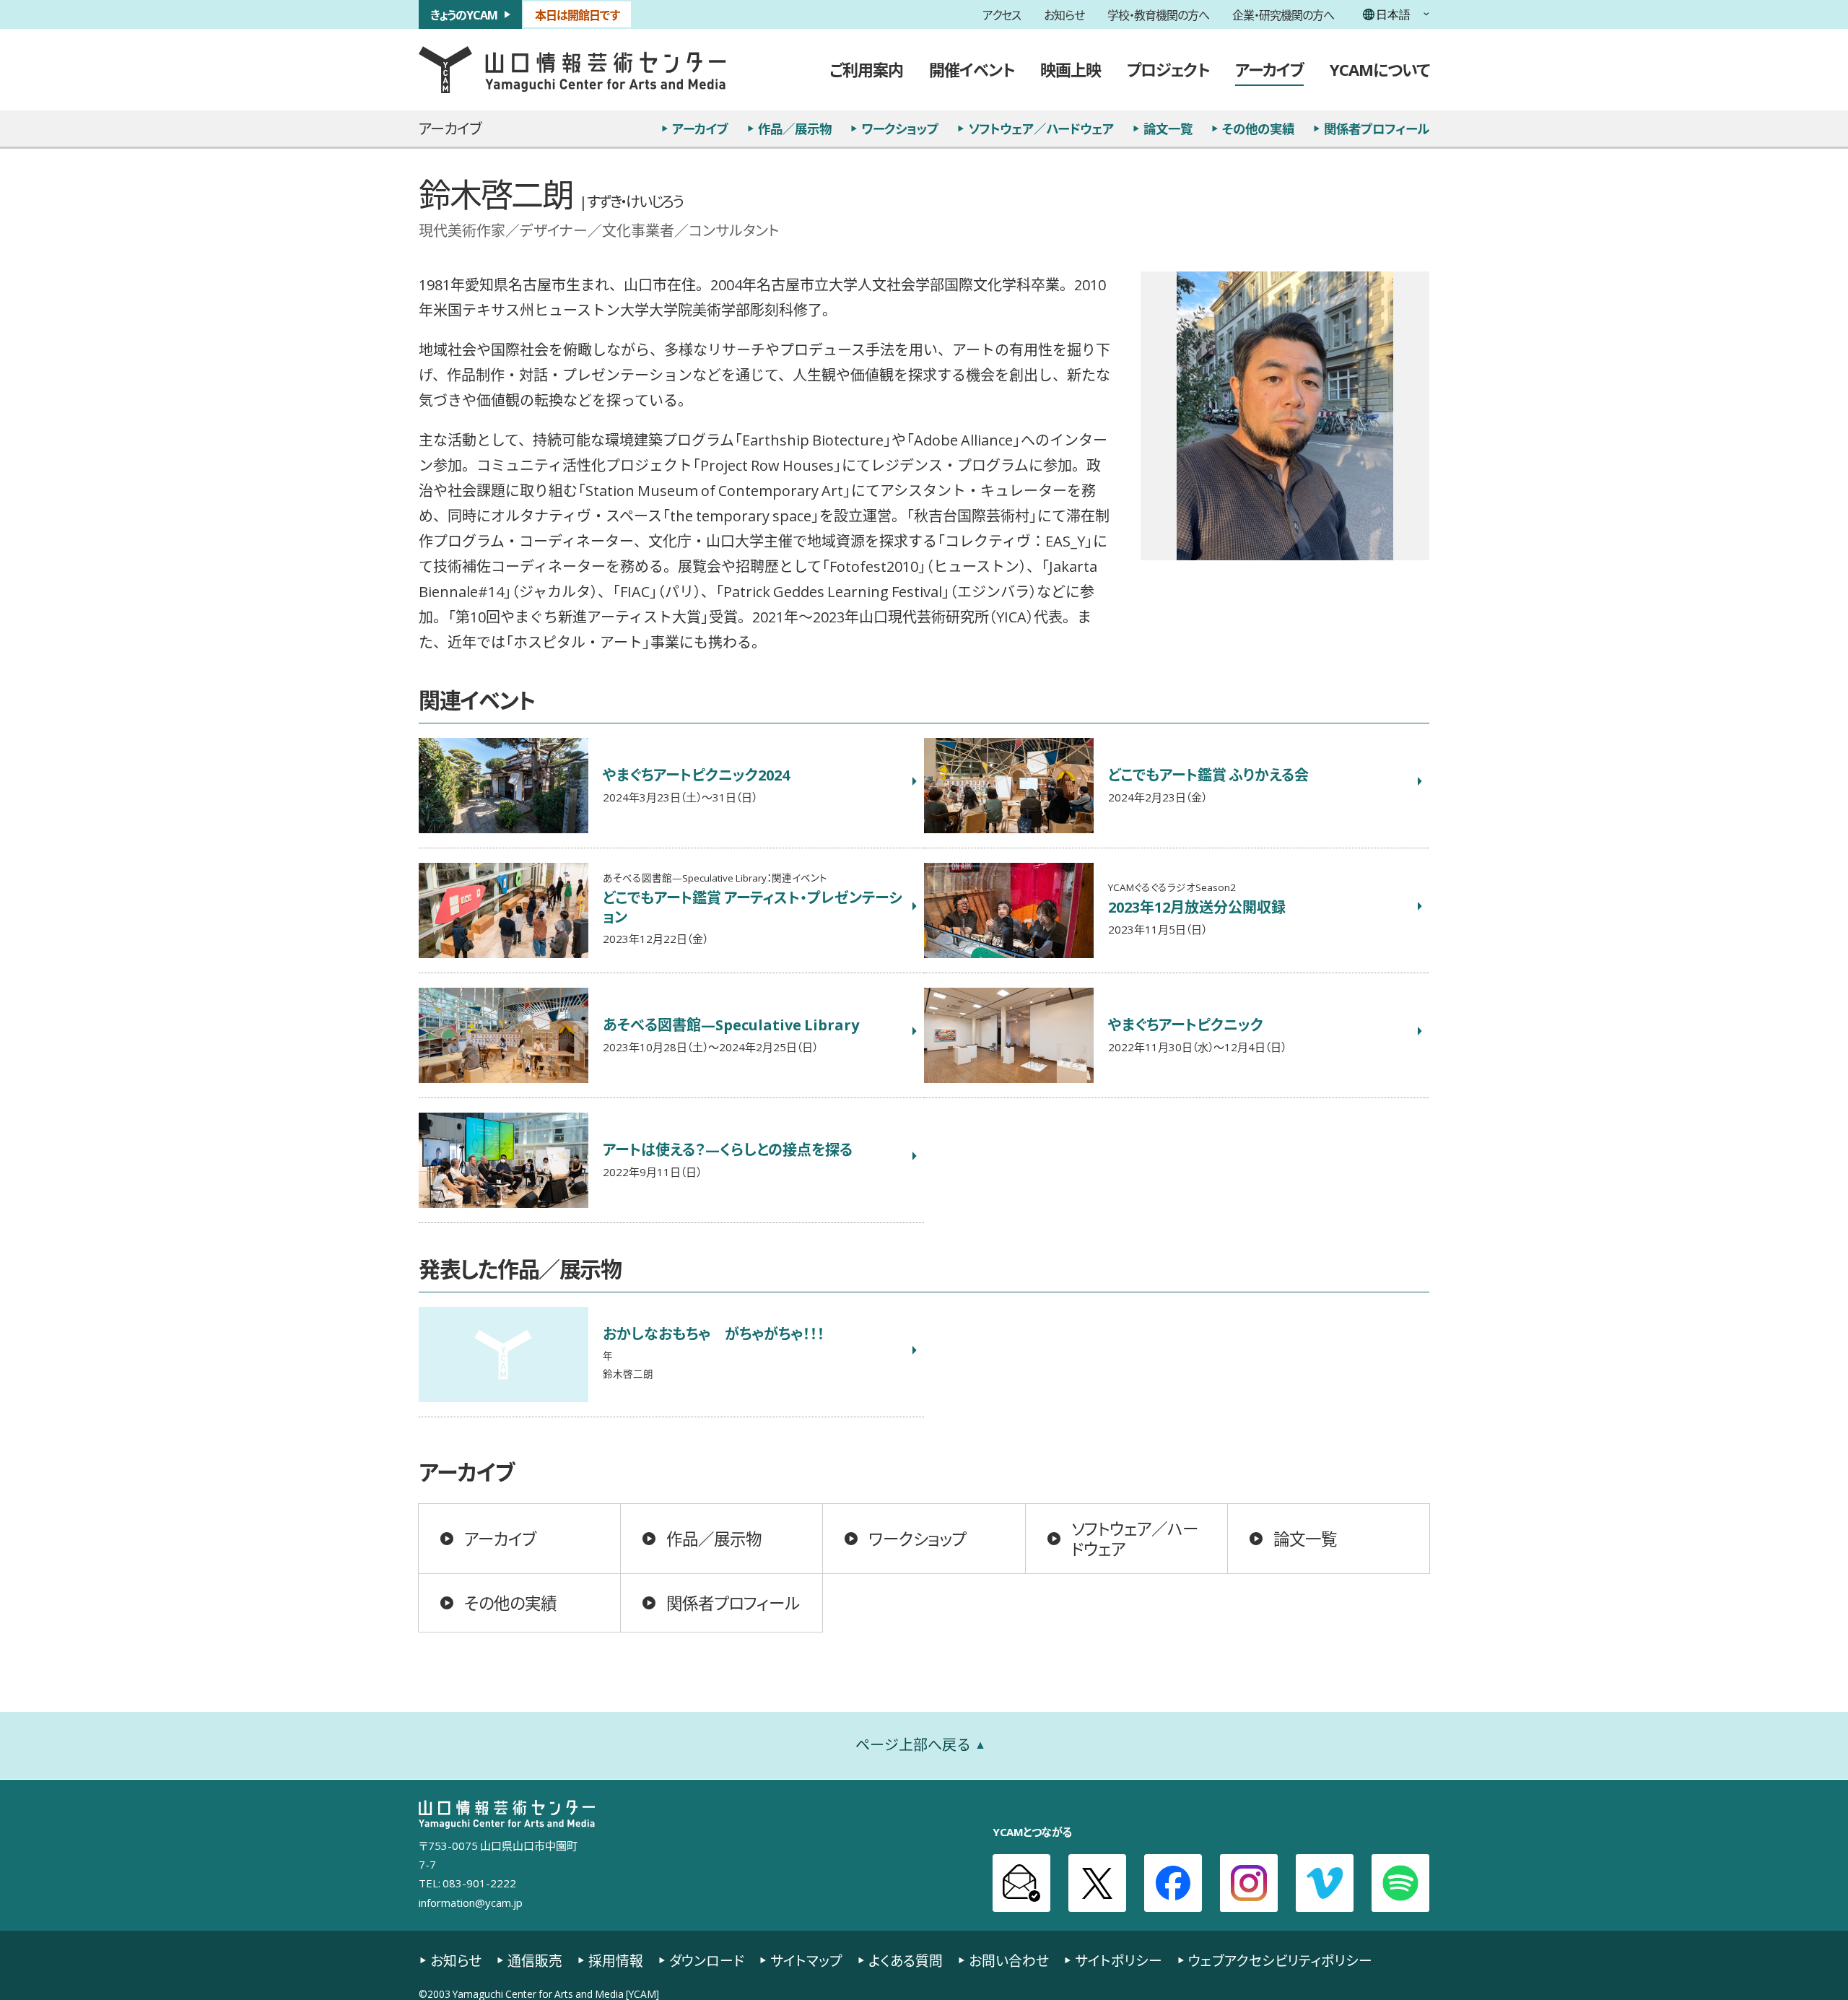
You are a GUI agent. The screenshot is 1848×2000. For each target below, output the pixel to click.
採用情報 (616, 1961)
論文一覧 (1168, 129)
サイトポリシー (1119, 1961)
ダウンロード (707, 1961)
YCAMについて (1380, 69)
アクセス (1002, 14)
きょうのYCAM (464, 14)
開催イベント (972, 69)
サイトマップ (806, 1961)
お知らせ (1064, 14)
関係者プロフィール (1377, 129)
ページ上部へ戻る (913, 1745)
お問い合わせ (1009, 1961)
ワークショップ (900, 129)
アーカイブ (1269, 69)
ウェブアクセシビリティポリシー (1280, 1961)
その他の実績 (1258, 129)
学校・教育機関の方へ (1158, 14)
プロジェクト (1168, 69)
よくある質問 (906, 1961)
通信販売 (535, 1961)
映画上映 (1071, 69)
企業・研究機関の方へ (1283, 14)
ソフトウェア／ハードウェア (1041, 129)
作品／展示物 (795, 129)
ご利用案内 (866, 69)
